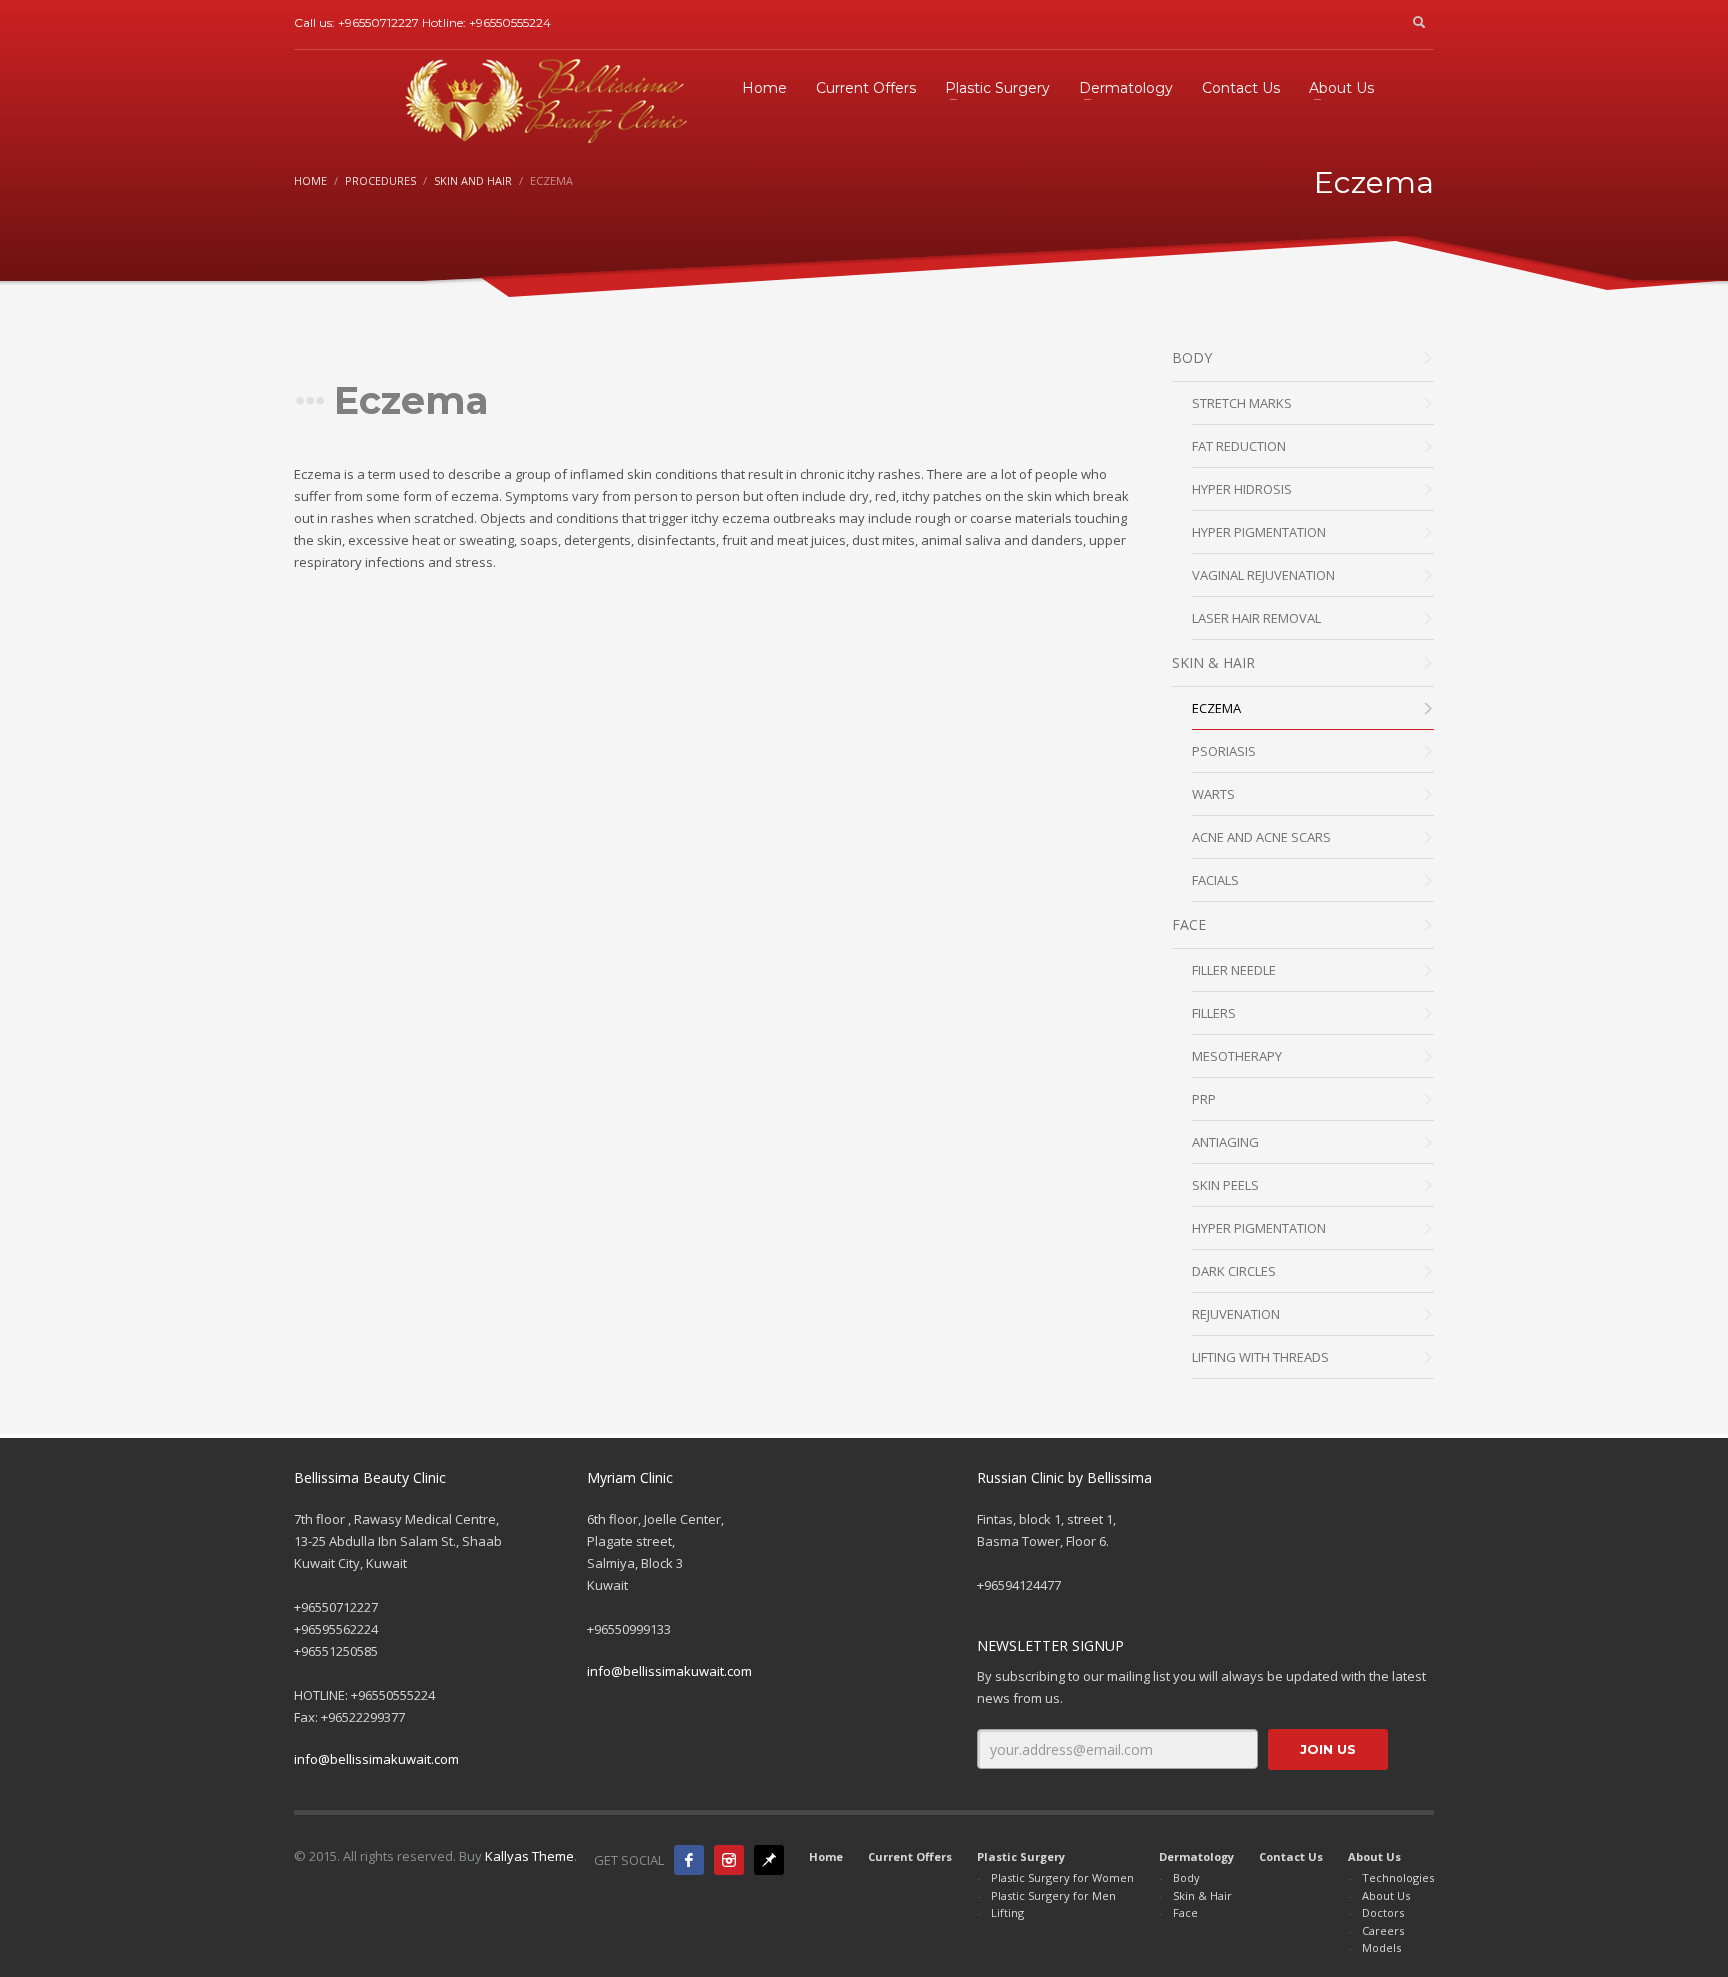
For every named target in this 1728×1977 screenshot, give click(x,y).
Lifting (1007, 1912)
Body (1186, 1877)
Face (1185, 1912)
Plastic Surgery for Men (1053, 1895)
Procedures (380, 180)
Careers (1383, 1930)
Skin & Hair (1202, 1895)
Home (310, 180)
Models (1381, 1947)
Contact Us (1291, 1856)
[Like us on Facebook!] (689, 1860)
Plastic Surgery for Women (1062, 1877)
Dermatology (1196, 1856)
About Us (1374, 1856)
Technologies (1398, 1877)
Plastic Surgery (1021, 1856)
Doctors (1383, 1912)
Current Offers (910, 1856)
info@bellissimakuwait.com (376, 1759)
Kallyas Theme (529, 1856)
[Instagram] (729, 1860)
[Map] (769, 1860)
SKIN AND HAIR (473, 180)
